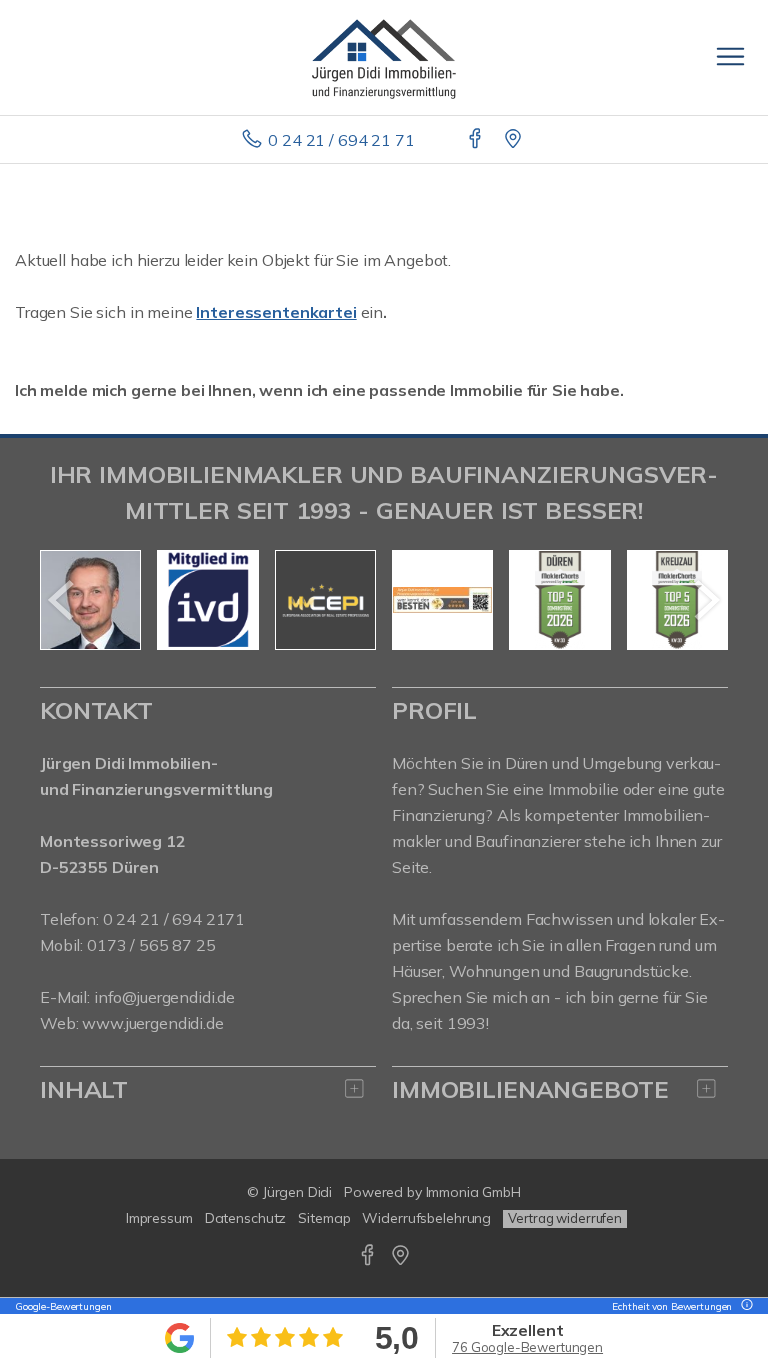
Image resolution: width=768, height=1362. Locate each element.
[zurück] (62, 600)
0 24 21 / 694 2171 (174, 919)
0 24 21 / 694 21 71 (341, 140)
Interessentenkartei (276, 312)
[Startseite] (384, 57)
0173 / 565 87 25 (151, 945)
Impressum (159, 1218)
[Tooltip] (744, 1306)
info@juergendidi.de (164, 997)
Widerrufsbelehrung (426, 1218)
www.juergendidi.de (152, 1023)
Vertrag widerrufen (565, 1218)
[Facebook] (476, 140)
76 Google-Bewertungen (527, 1347)
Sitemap (324, 1218)
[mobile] (730, 56)
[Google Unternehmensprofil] (514, 140)
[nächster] (705, 600)
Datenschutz (246, 1218)
